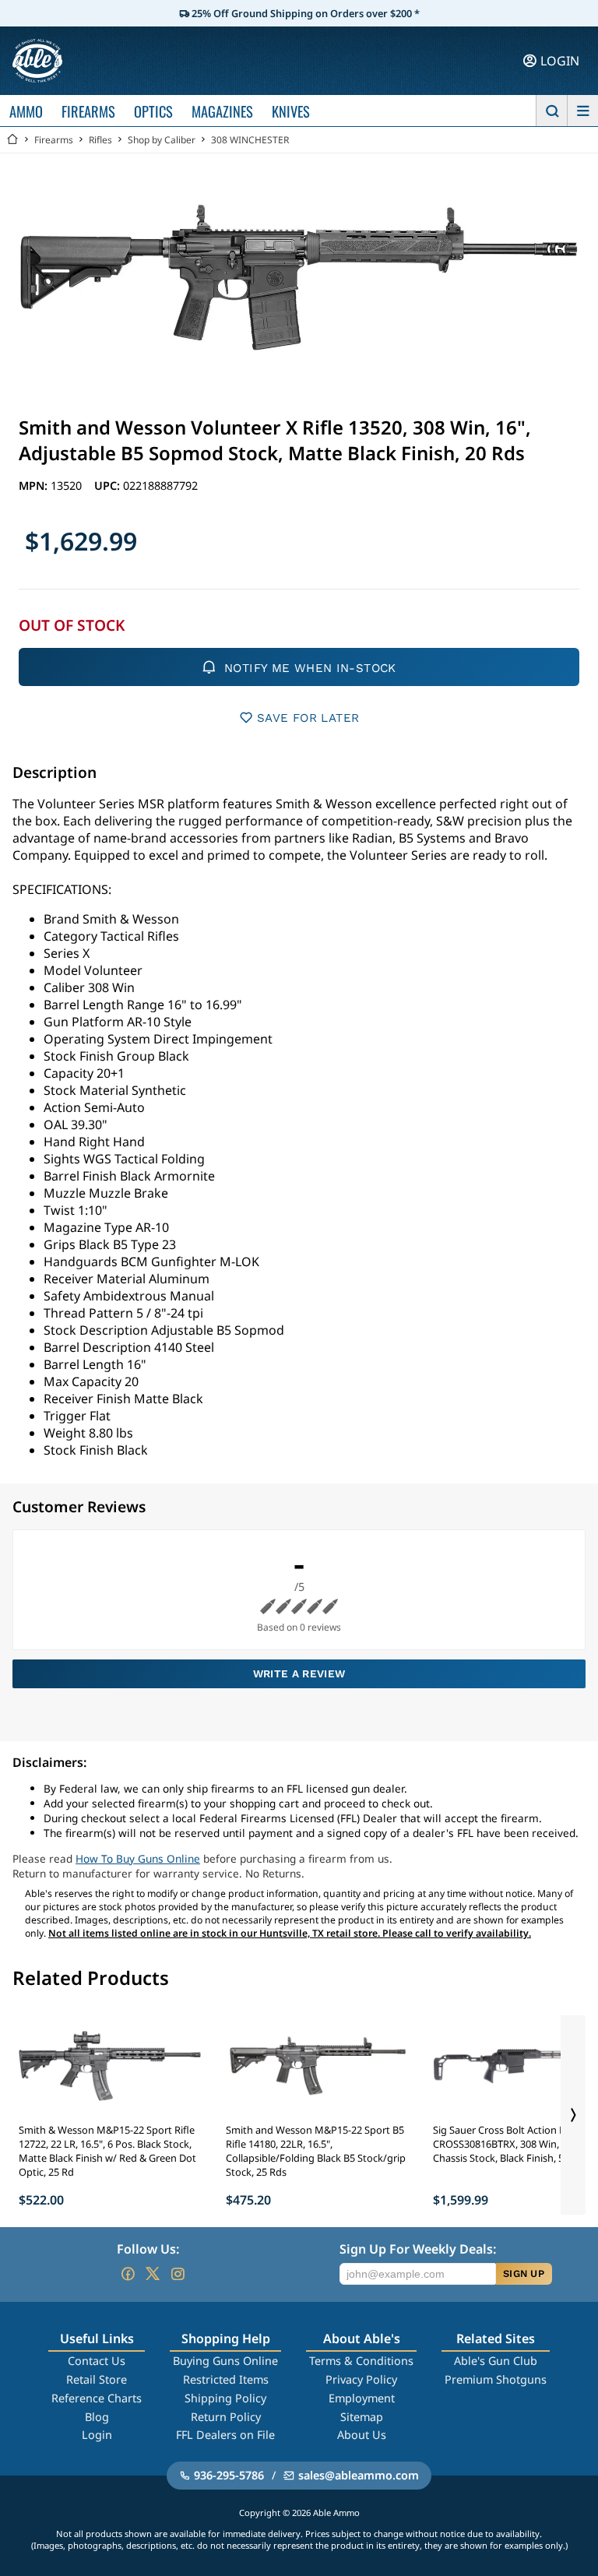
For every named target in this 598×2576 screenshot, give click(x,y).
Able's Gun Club (496, 2361)
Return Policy (226, 2417)
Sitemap (362, 2417)
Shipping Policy (225, 2398)
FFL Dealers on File (225, 2435)
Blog (97, 2417)
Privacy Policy (361, 2379)
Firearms (54, 140)
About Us (362, 2435)
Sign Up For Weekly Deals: (418, 2249)
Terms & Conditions (361, 2361)
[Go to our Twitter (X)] (153, 2274)
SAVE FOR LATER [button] (308, 718)
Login (97, 2435)
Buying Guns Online (225, 2361)
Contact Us (97, 2361)
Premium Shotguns (496, 2379)
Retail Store (97, 2379)
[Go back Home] (12, 140)
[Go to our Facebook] (128, 2274)
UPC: (109, 486)
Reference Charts (97, 2398)
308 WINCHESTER (250, 140)
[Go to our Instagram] (178, 2274)
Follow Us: (148, 2249)
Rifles (100, 140)
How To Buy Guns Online (138, 1858)
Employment (362, 2398)
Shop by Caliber (162, 140)
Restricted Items (226, 2379)
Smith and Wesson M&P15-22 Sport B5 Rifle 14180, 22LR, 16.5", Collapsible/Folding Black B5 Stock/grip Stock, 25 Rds (316, 2151)
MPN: (35, 486)
